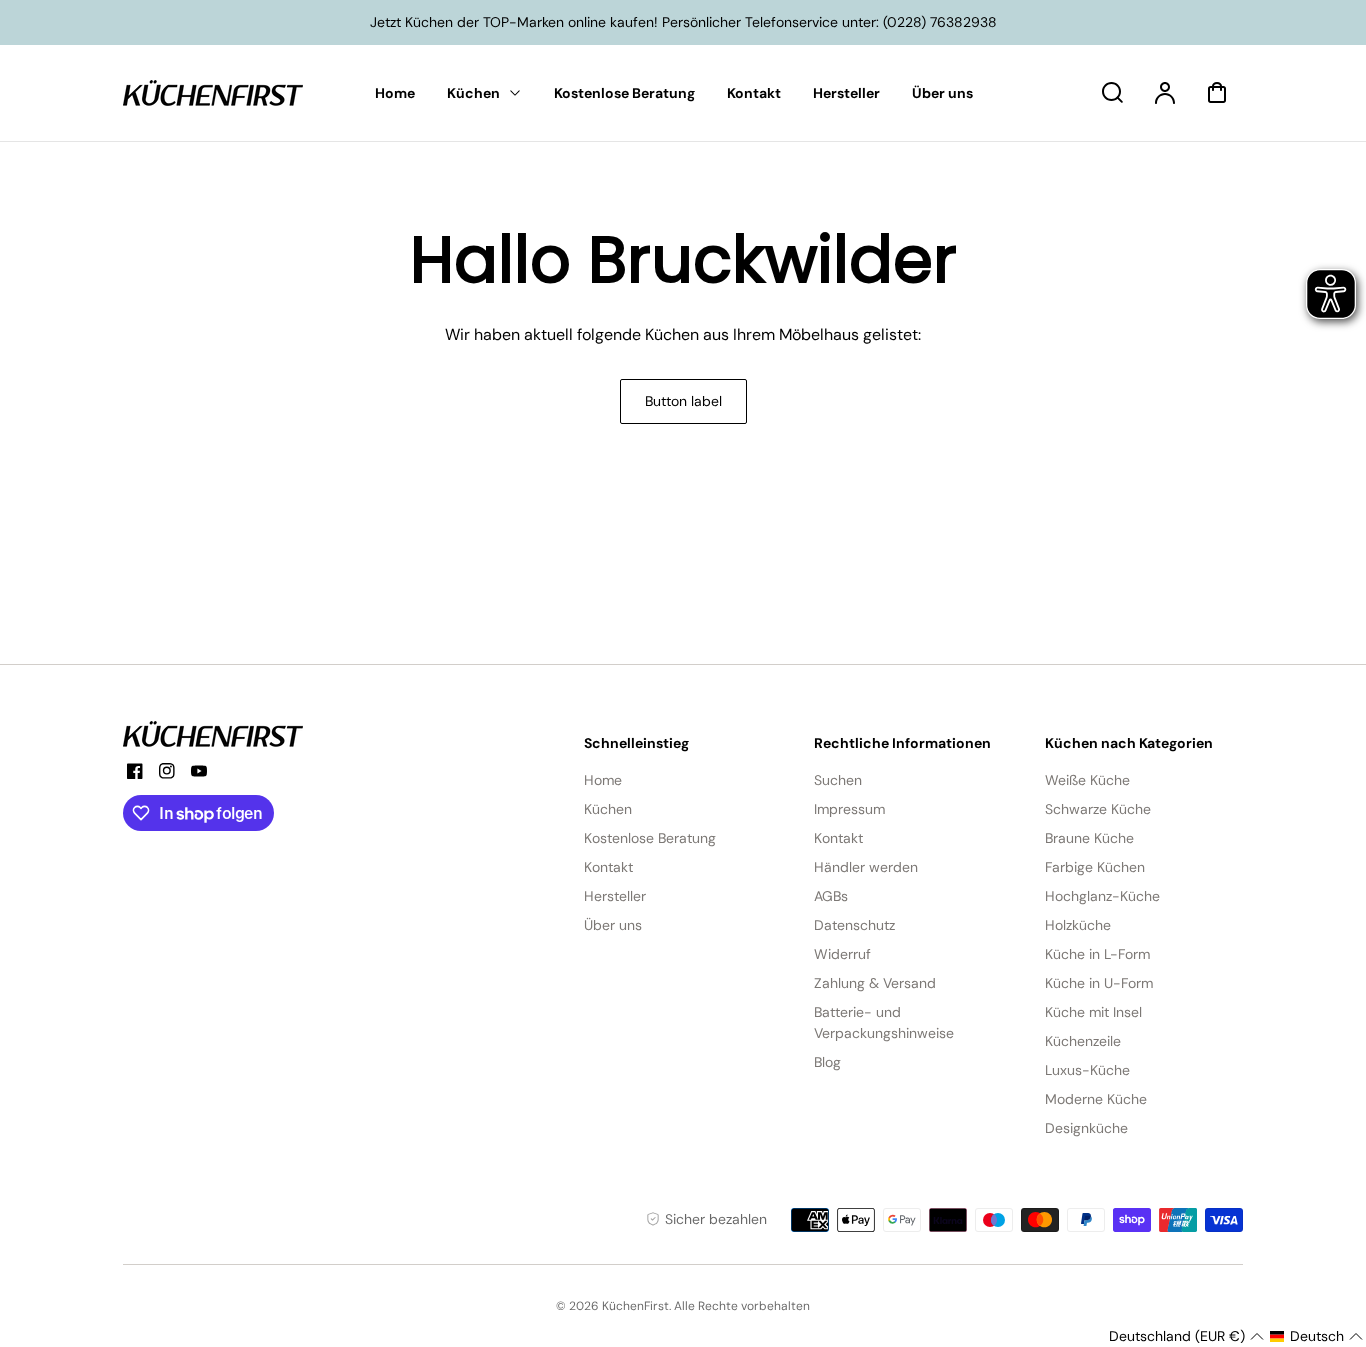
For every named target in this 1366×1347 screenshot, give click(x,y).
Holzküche (1078, 925)
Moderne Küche (1096, 1099)
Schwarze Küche (1098, 809)
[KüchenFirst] (213, 734)
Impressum (849, 809)
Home (603, 780)
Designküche (1086, 1128)
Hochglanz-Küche (1102, 896)
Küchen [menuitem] (473, 93)
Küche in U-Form (1099, 983)
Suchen (838, 780)
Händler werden (866, 867)
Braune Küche (1089, 838)
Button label (683, 401)
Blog (827, 1062)
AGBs (831, 896)
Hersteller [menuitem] (846, 93)
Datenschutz (854, 925)
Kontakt (608, 867)
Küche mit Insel (1093, 1012)
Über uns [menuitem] (942, 93)
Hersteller (615, 896)
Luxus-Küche (1087, 1070)
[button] (1186, 1336)
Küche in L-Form (1097, 954)
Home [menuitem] (395, 93)
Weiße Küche (1087, 780)
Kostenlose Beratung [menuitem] (624, 93)
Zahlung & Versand (875, 983)
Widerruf (842, 954)
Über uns (613, 925)
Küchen (608, 809)
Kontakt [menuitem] (754, 93)
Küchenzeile (1083, 1041)
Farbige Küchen (1095, 867)
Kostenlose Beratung (650, 838)
